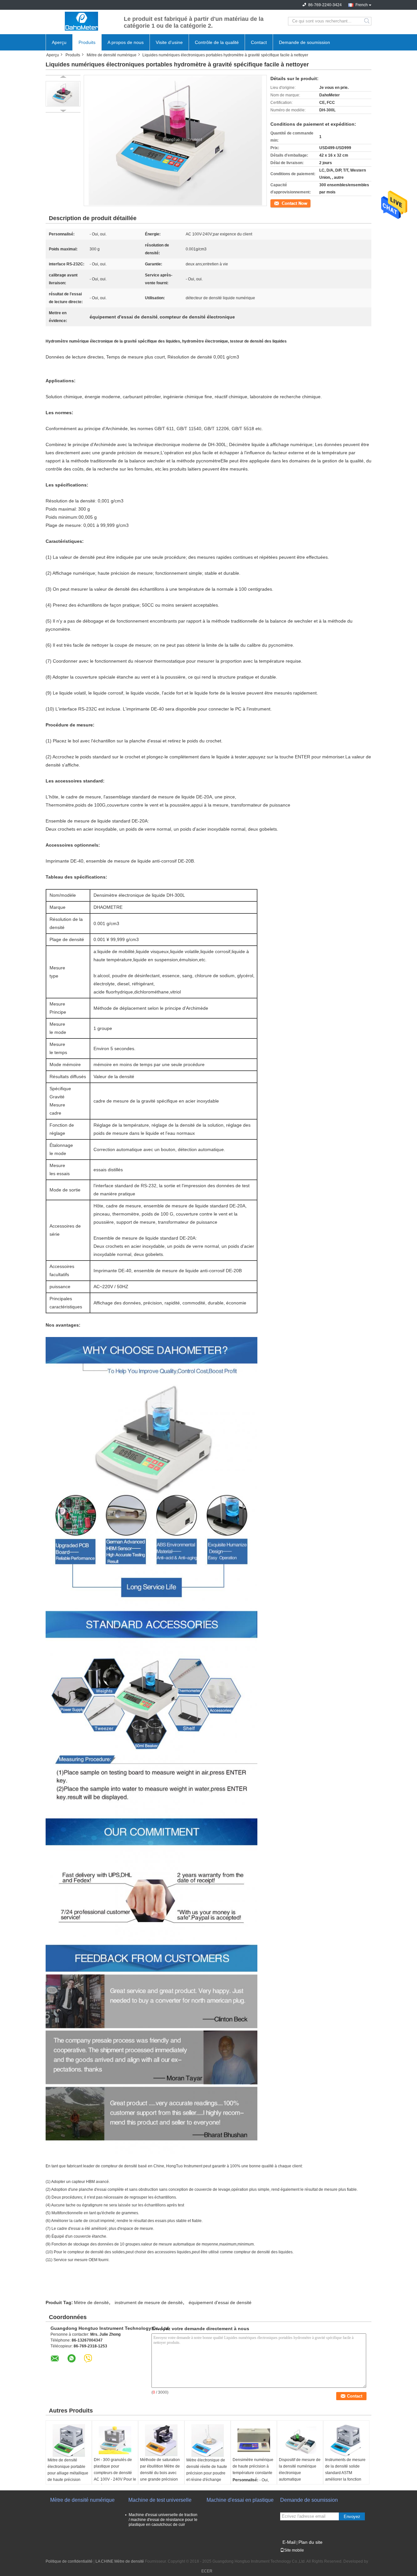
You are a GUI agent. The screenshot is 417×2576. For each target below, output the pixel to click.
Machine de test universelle (160, 2500)
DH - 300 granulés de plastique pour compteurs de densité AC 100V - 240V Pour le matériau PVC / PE (115, 2473)
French (362, 5)
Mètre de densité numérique (112, 55)
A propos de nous (126, 42)
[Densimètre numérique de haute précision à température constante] (254, 2440)
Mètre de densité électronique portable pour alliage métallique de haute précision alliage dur (68, 2473)
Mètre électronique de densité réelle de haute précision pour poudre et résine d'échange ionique (207, 2473)
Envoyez (352, 2517)
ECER (207, 2571)
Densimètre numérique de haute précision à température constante (253, 2466)
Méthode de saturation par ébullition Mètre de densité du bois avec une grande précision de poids (160, 2473)
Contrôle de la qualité (217, 42)
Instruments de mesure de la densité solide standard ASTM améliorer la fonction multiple (345, 2473)
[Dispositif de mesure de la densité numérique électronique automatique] (300, 2440)
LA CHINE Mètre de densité (120, 2561)
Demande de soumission (304, 42)
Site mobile (294, 2550)
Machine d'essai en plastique (240, 2500)
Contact (259, 42)
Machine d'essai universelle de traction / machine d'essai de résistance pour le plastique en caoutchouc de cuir (163, 2520)
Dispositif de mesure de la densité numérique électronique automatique (300, 2470)
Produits (87, 42)
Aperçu (59, 42)
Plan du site (310, 2542)
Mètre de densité (91, 2302)
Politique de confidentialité (69, 2561)
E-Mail (289, 2542)
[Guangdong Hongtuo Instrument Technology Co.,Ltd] (81, 21)
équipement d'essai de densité (220, 2302)
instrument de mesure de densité (149, 2302)
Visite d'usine (169, 42)
